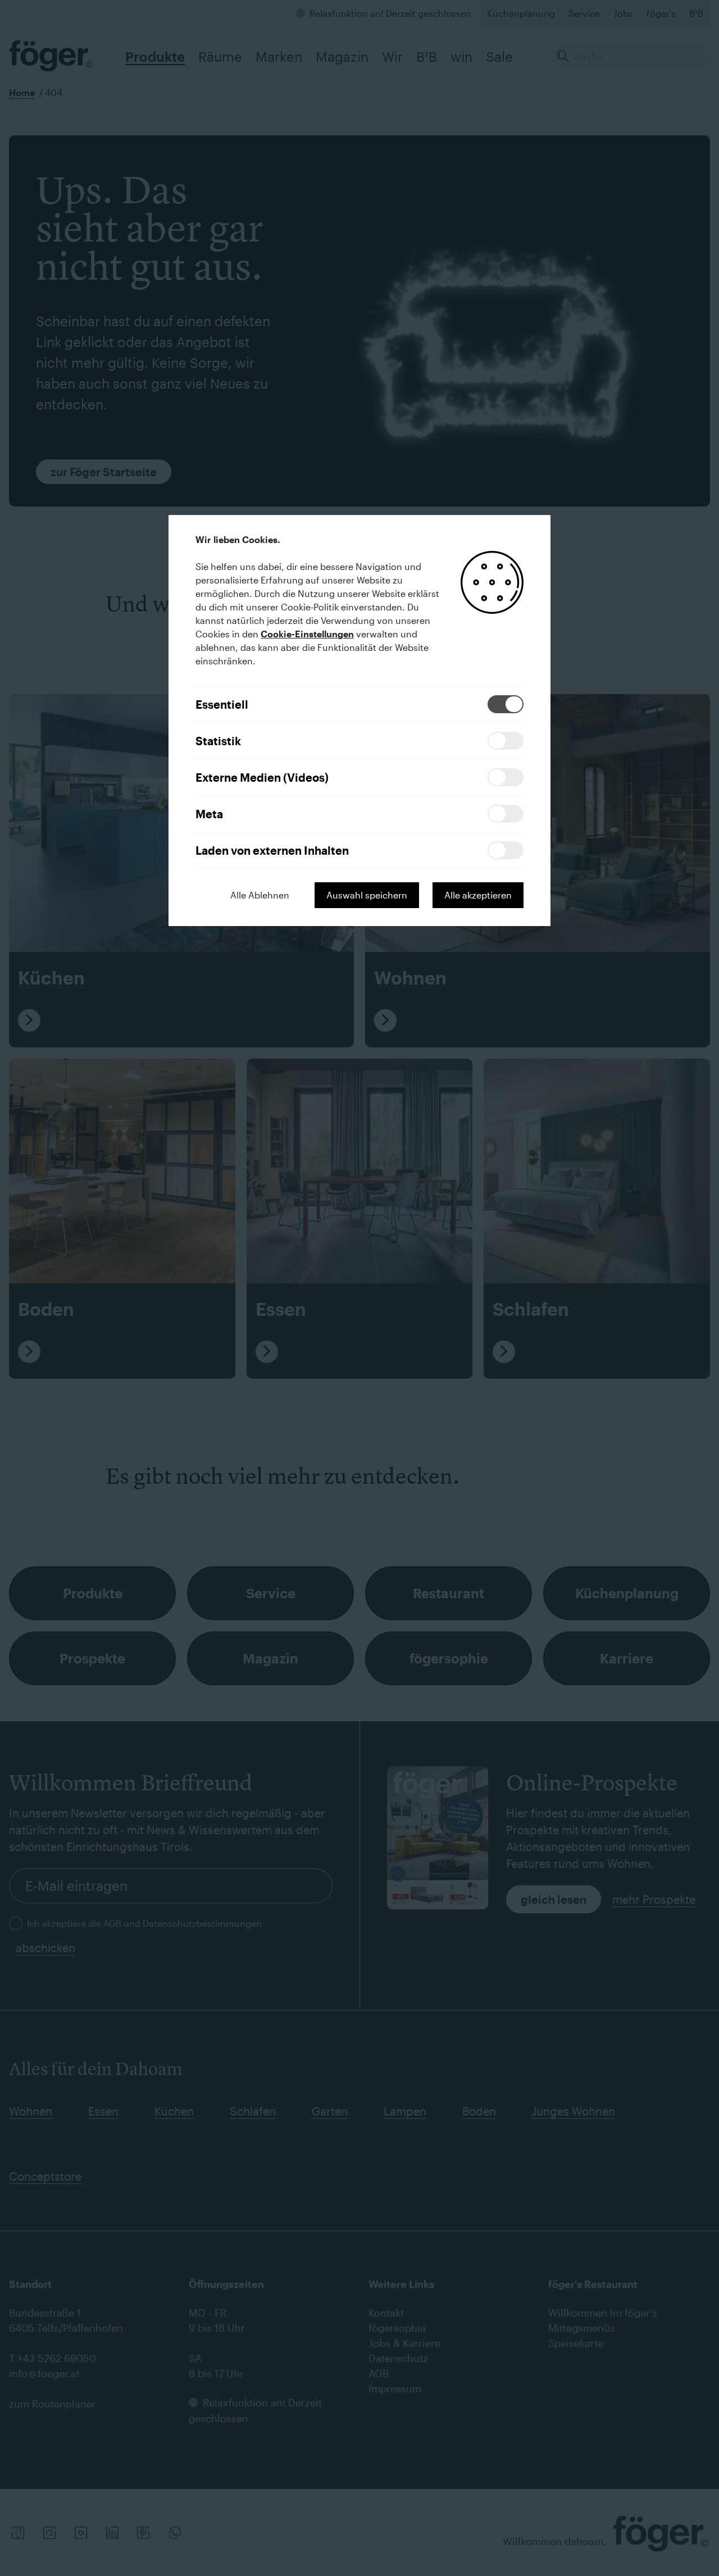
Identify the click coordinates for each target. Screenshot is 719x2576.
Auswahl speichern (367, 895)
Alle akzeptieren (478, 895)
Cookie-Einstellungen (307, 634)
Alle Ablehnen (260, 895)
